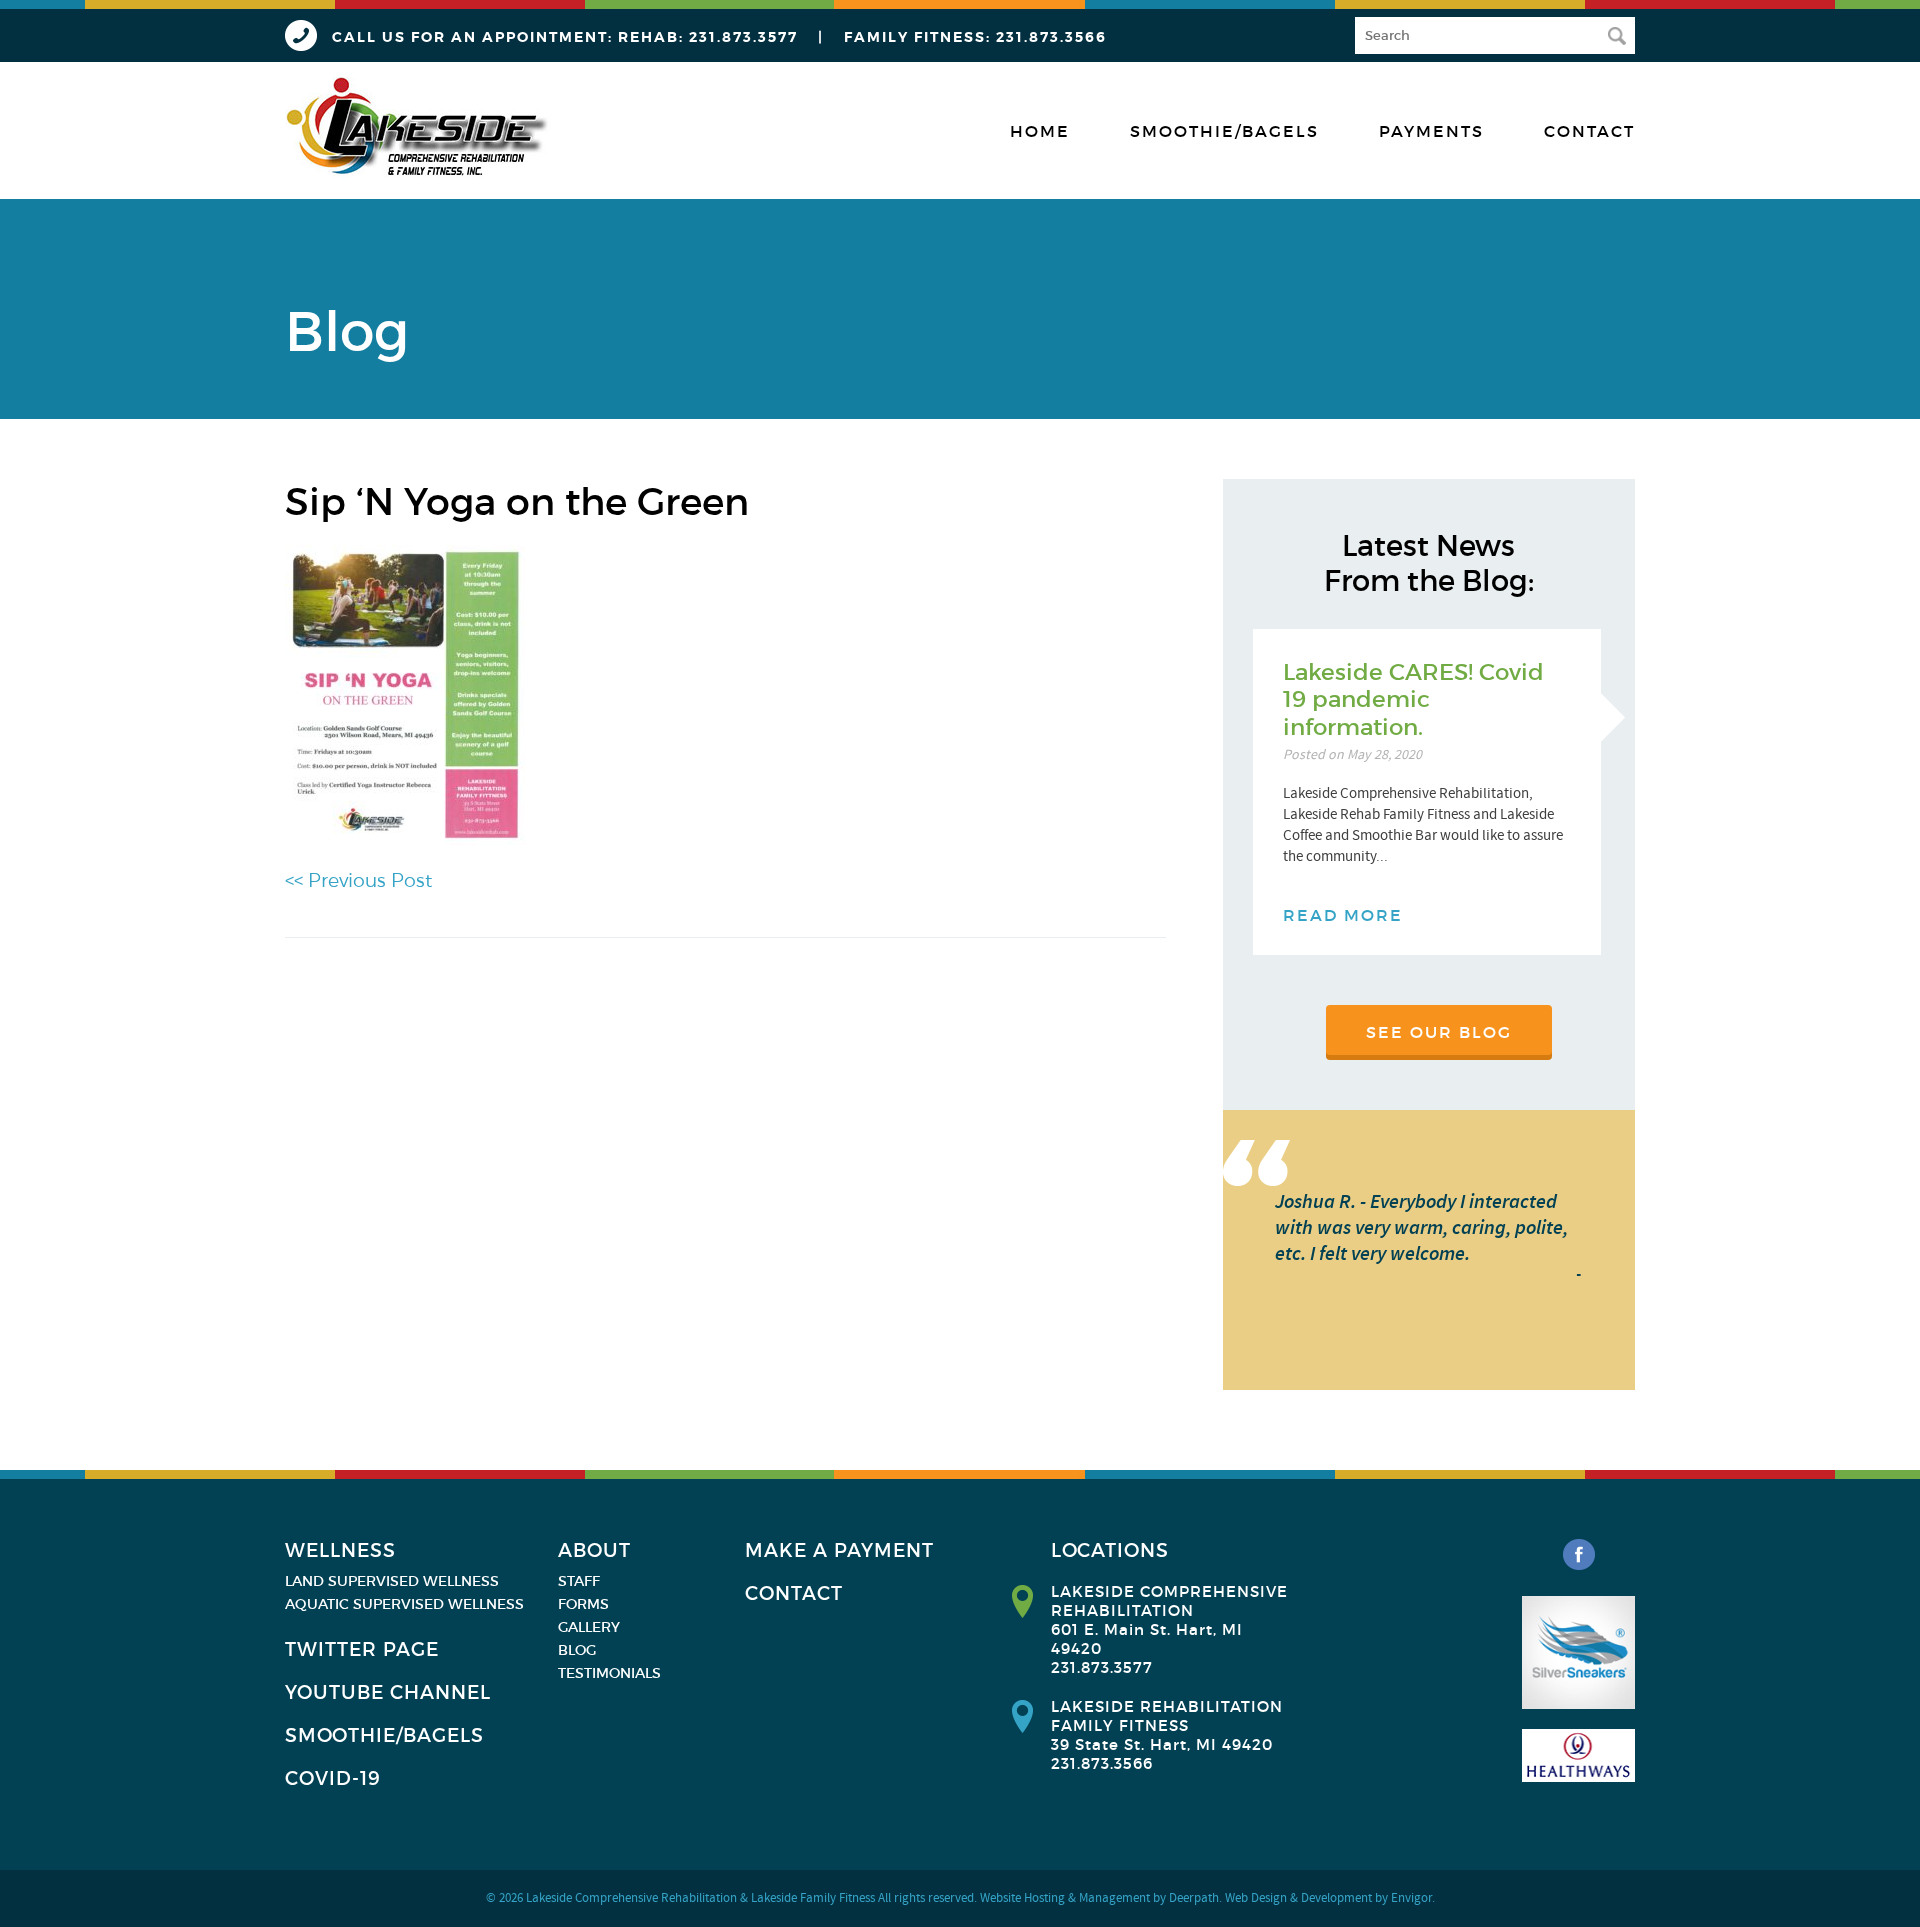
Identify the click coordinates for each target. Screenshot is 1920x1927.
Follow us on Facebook (1579, 1555)
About (594, 1550)
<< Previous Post (358, 880)
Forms (583, 1604)
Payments (1431, 131)
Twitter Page (362, 1649)
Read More (1343, 915)
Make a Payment (839, 1550)
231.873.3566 (1051, 37)
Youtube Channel (388, 1692)
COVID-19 (333, 1778)
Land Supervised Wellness (392, 1581)
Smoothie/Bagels (1224, 131)
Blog (577, 1650)
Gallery (589, 1627)
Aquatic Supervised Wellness (404, 1604)
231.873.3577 (743, 37)
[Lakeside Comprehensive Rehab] (419, 127)
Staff (579, 1581)
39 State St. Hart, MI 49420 (1162, 1744)
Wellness (340, 1550)
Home (1040, 131)
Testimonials (609, 1673)
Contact (1589, 131)
